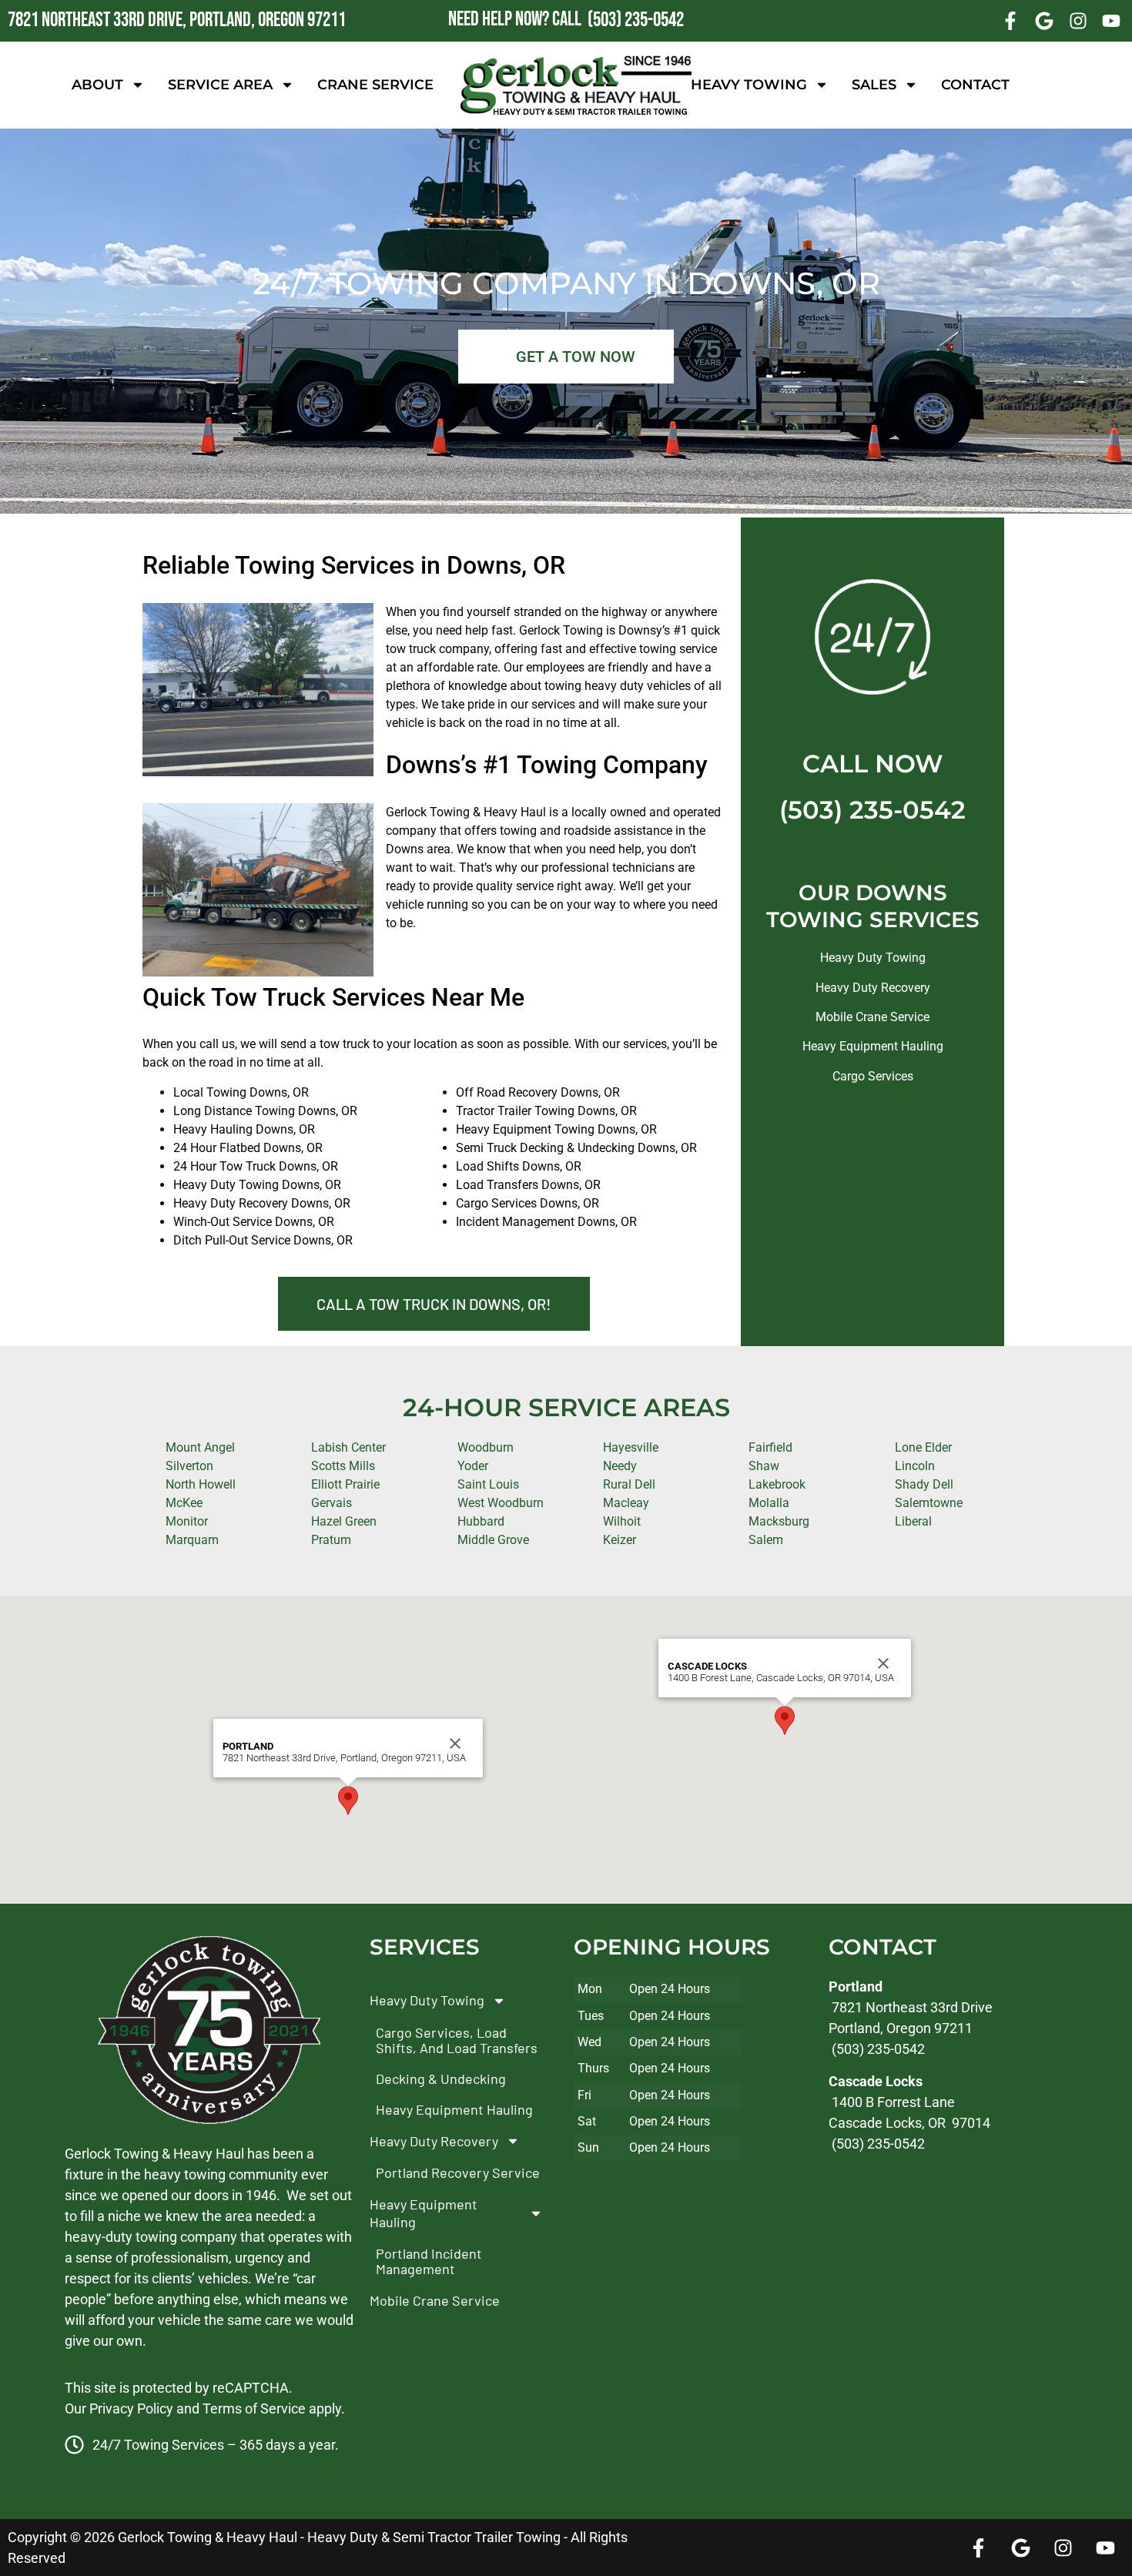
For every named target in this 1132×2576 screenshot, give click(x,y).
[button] (348, 1801)
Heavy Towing (749, 85)
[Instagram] (1078, 21)
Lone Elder (923, 1447)
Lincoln (915, 1466)
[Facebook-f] (1011, 21)
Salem (766, 1540)
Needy (620, 1466)
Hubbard (481, 1521)
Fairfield (770, 1447)
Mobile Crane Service (872, 1017)
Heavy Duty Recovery (873, 988)
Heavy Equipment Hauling (873, 1046)
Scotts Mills (343, 1466)
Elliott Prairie (345, 1484)
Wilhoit (622, 1521)
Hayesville (631, 1447)
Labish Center (348, 1447)
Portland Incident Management (429, 2261)
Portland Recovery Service (458, 2172)
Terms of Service (254, 2409)
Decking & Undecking (441, 2079)
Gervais (332, 1503)
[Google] (1044, 21)
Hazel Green (344, 1521)
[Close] (455, 1744)
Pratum (331, 1540)
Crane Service (375, 85)
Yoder (473, 1466)
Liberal (913, 1521)
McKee (184, 1503)
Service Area (220, 85)
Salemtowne (929, 1503)
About (97, 85)
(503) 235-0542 (872, 810)
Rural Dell (629, 1484)
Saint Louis (488, 1484)
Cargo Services (873, 1076)
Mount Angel (200, 1447)
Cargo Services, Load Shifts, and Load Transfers (457, 2040)
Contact (975, 85)
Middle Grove (493, 1540)
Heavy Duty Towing (873, 958)
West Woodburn (501, 1503)
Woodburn (486, 1447)
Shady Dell (924, 1484)
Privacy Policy (131, 2409)
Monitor (187, 1521)
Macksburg (779, 1521)
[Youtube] (1111, 21)
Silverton (189, 1466)
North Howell (201, 1484)
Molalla (769, 1503)
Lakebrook (777, 1484)
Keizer (620, 1540)
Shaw (764, 1466)
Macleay (626, 1503)
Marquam (192, 1540)
